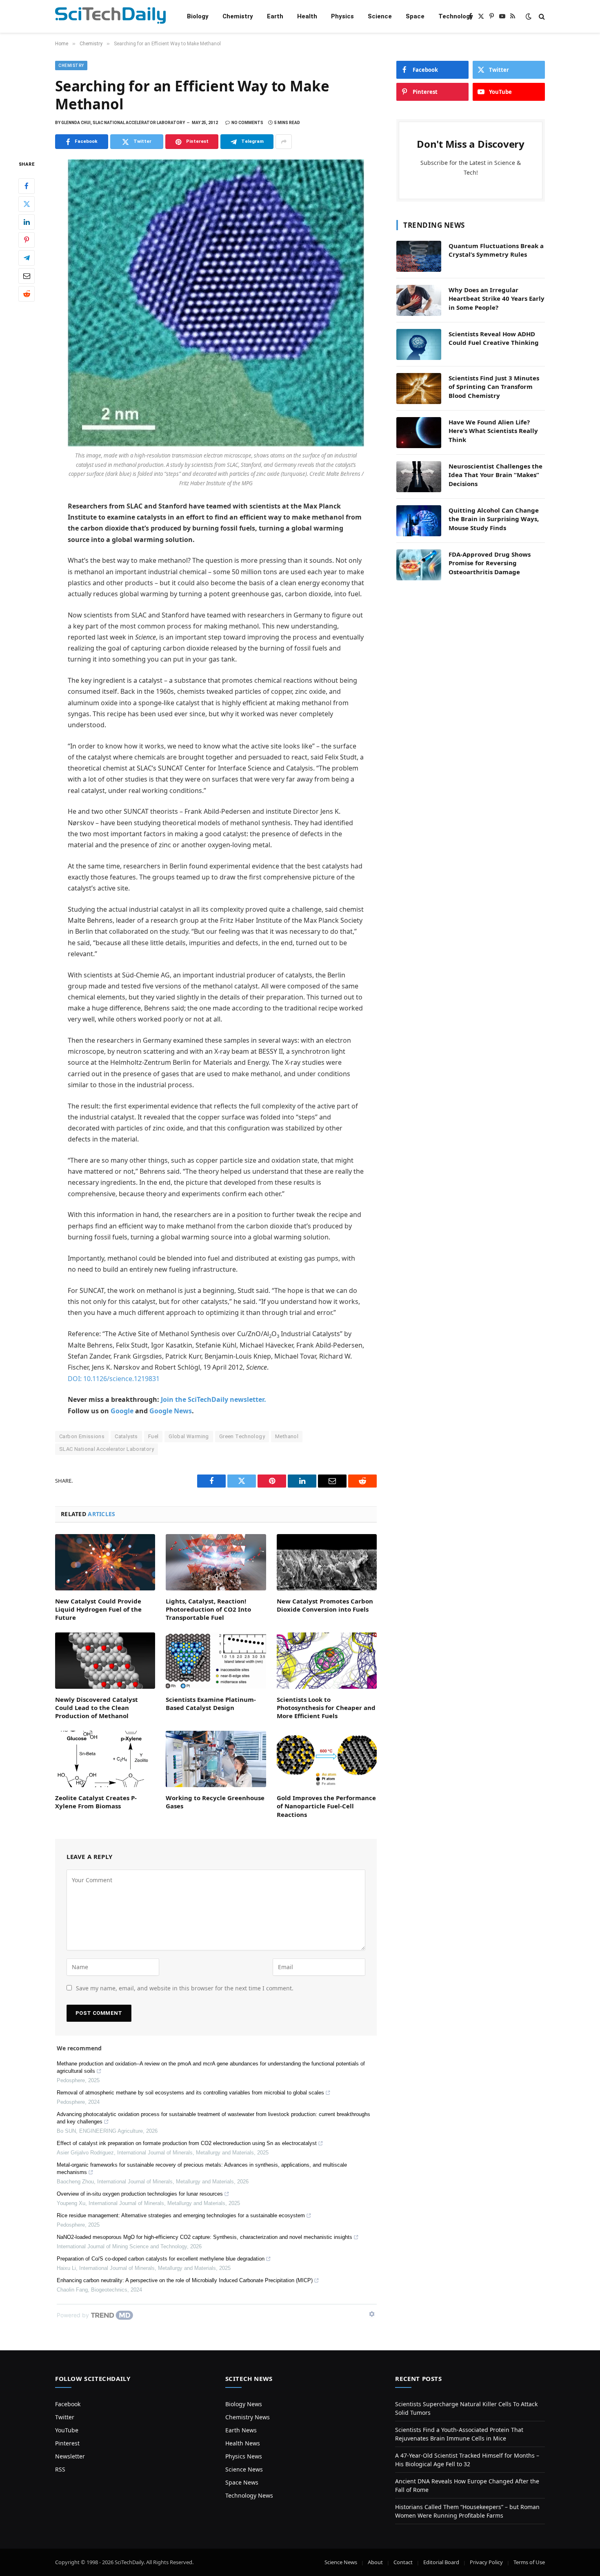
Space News (242, 2482)
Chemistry (238, 16)
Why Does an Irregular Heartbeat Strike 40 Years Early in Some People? (497, 299)
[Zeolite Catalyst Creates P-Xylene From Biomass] (105, 1759)
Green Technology (242, 1436)
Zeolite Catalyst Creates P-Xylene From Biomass (96, 1802)
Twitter (65, 2417)
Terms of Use (529, 2562)
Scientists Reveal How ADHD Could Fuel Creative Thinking (494, 338)
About (375, 2562)
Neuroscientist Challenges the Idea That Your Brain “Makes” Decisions (496, 475)
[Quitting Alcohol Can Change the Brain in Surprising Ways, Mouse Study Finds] (419, 521)
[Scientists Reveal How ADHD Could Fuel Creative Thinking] (419, 344)
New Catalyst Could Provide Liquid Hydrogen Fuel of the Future (98, 1609)
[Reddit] (27, 294)
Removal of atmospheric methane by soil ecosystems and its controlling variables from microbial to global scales (190, 2093)
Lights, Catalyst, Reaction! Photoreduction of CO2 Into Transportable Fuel (208, 1609)
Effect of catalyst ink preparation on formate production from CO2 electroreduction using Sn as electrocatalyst (187, 2143)
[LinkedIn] (27, 222)
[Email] (27, 276)
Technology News (249, 2495)
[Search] (541, 17)
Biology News (244, 2404)
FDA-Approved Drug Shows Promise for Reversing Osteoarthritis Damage (490, 563)
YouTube (67, 2430)
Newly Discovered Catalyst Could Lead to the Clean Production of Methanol (97, 1708)
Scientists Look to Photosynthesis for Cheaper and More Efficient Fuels (326, 1708)
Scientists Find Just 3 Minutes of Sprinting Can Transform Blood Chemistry (494, 387)
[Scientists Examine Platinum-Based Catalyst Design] (216, 1661)
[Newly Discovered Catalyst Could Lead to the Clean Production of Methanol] (105, 1661)
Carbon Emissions (82, 1436)
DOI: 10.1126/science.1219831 (114, 1379)
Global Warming (189, 1436)
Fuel (153, 1436)
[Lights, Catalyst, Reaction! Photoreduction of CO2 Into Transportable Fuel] (216, 1562)
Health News (243, 2443)
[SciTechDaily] (110, 17)
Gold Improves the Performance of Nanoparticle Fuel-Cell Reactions (326, 1806)
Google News (171, 1411)
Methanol (287, 1436)
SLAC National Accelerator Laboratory (107, 1449)
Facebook (68, 2404)
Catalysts (126, 1436)
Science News (244, 2469)
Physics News (244, 2456)
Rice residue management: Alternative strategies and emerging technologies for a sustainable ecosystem (181, 2215)
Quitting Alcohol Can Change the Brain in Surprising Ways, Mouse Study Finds (494, 519)
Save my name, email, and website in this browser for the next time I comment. (185, 1988)
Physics (342, 16)
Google (122, 1411)
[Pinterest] (27, 240)
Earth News (241, 2430)
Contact (403, 2562)
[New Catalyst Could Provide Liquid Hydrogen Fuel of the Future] (105, 1562)
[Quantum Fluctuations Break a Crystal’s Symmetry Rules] (419, 256)
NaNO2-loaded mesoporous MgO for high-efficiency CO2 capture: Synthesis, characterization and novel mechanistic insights (204, 2237)
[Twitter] (27, 204)
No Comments (247, 123)
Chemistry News (248, 2417)
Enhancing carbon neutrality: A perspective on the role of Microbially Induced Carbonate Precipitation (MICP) (185, 2280)
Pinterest (67, 2443)
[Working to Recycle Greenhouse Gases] (216, 1759)
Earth (275, 16)
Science (380, 16)
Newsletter (70, 2456)
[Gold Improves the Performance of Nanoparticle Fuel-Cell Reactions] (327, 1759)
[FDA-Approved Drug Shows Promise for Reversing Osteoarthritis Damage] (419, 565)
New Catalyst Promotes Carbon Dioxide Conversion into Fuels (325, 1605)
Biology (198, 16)
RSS (60, 2469)
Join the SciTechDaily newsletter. (213, 1399)
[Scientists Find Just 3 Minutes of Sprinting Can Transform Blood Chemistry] (419, 389)
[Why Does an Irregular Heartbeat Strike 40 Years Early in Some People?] (419, 300)
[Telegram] (27, 258)
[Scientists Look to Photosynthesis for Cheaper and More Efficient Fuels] (327, 1661)
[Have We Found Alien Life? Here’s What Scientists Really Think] (419, 433)
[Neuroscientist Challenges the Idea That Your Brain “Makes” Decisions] (419, 477)
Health (307, 16)
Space (415, 16)
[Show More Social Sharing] (284, 142)
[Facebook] (27, 186)
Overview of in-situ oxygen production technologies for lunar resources (140, 2194)
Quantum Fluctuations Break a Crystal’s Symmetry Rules (496, 250)
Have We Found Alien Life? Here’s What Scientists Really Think (493, 431)
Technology (456, 16)
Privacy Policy (486, 2562)
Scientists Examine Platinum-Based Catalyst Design (211, 1703)
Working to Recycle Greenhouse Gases (215, 1802)
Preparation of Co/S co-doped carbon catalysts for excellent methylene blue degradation (161, 2259)
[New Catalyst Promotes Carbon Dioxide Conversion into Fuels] (327, 1562)
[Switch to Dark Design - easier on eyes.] (529, 16)
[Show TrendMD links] (372, 2314)
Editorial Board (441, 2562)
